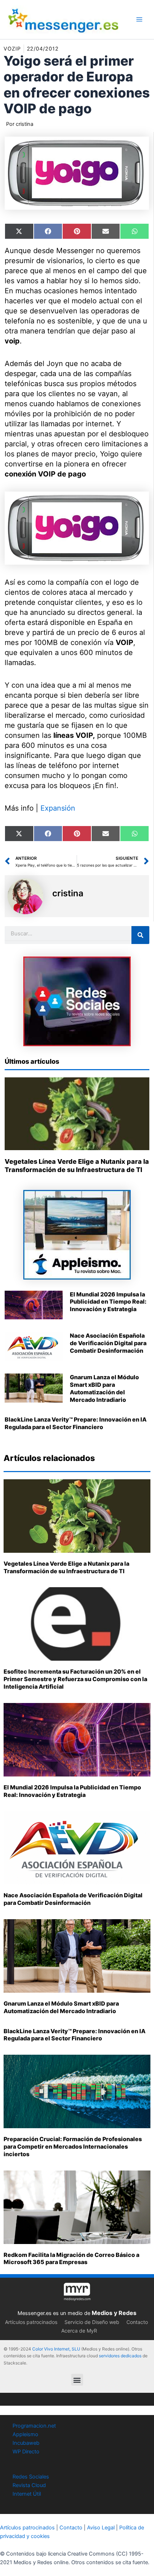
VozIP (12, 49)
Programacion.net (34, 2426)
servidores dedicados (120, 2356)
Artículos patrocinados (31, 2322)
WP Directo (26, 2452)
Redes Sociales (31, 2477)
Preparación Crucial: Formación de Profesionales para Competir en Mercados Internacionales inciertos (73, 2146)
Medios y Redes (114, 2313)
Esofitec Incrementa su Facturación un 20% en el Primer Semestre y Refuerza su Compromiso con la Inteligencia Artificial (75, 1679)
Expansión (58, 808)
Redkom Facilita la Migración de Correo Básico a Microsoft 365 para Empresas (71, 2259)
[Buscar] (140, 935)
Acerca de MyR (79, 2331)
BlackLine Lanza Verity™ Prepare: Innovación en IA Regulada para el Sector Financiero (76, 1423)
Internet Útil (27, 2494)
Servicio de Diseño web (92, 2322)
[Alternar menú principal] (139, 19)
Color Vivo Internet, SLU (56, 2349)
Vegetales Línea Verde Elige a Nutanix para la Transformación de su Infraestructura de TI (66, 1567)
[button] (77, 2380)
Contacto (137, 2322)
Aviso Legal (101, 2528)
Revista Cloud (29, 2485)
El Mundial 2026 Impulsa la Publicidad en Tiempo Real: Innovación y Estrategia (108, 1302)
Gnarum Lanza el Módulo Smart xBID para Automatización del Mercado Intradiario (104, 1388)
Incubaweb (26, 2443)
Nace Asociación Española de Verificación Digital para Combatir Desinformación (108, 1343)
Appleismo (25, 2434)
